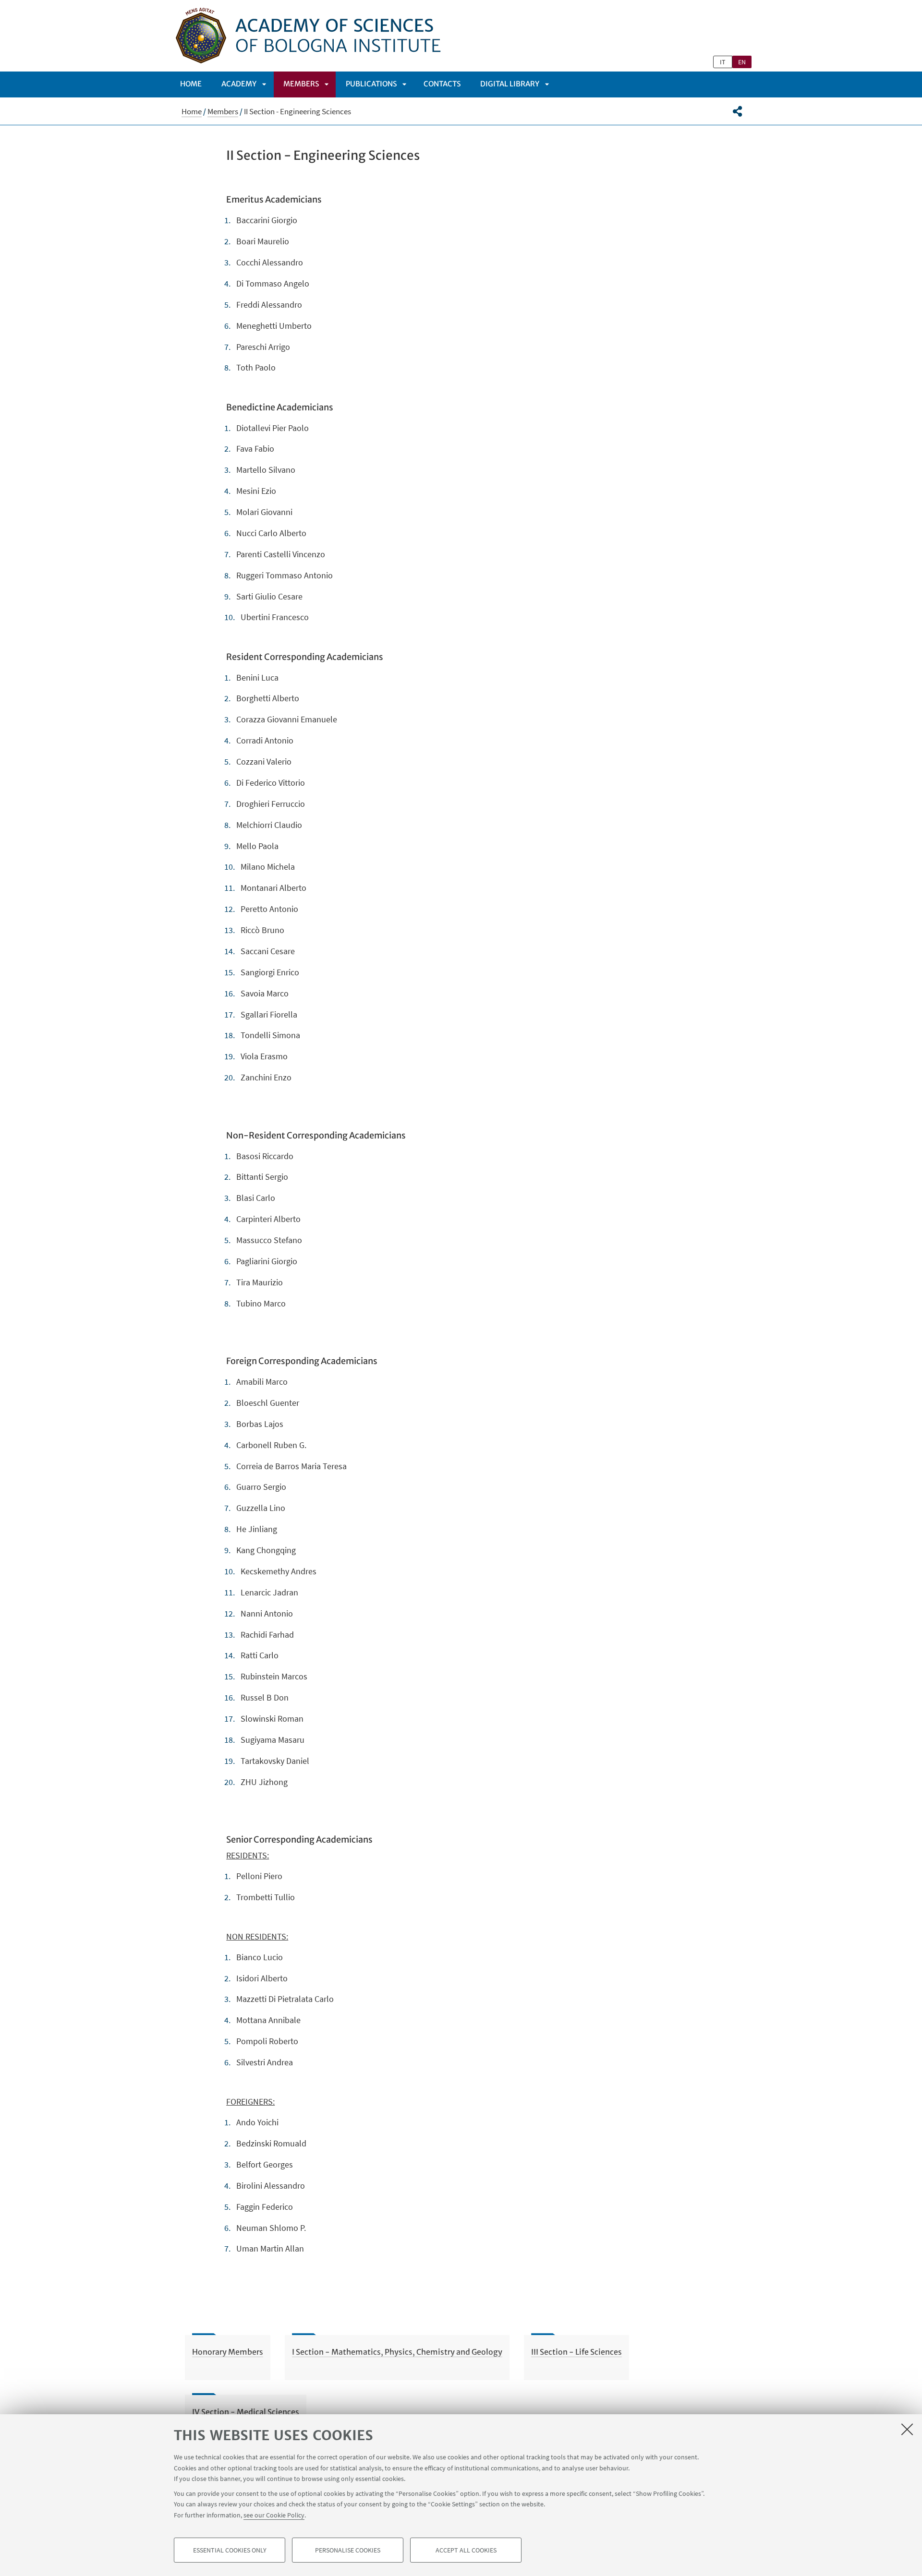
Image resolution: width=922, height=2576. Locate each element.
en (742, 62)
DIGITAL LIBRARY (510, 84)
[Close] (907, 2429)
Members (301, 84)
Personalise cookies (348, 2550)
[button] (737, 111)
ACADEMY (239, 84)
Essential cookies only (230, 2550)
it (723, 62)
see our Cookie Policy (274, 2515)
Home (191, 84)
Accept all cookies (466, 2550)
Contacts (442, 84)
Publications (371, 84)
